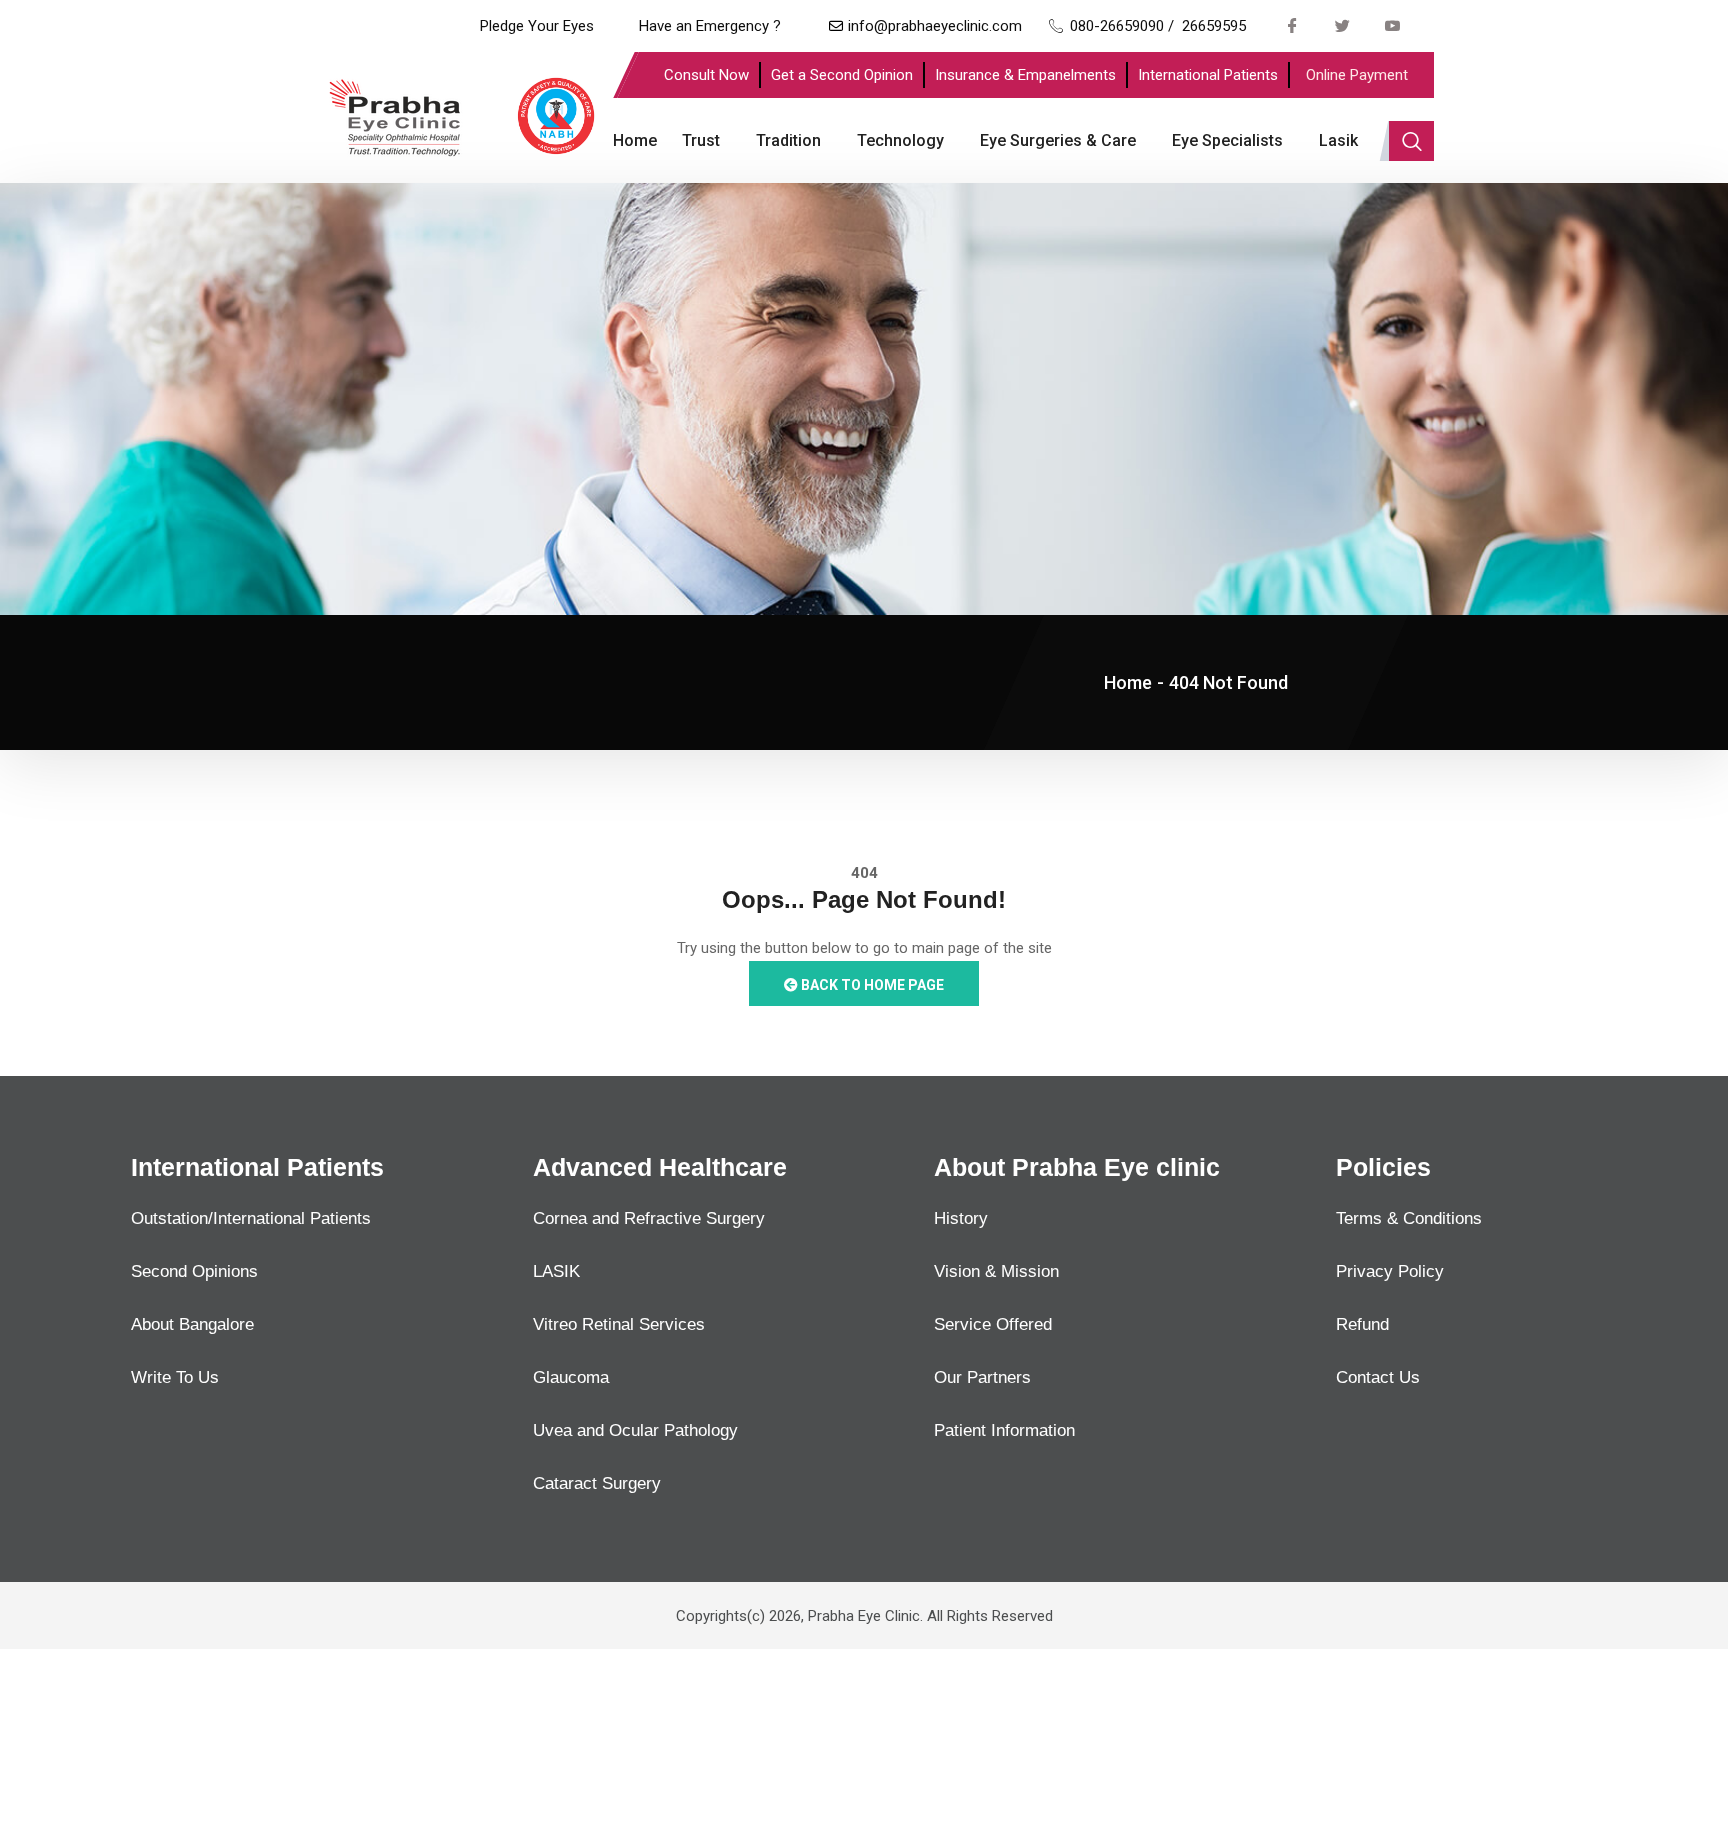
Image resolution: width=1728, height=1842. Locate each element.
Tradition (788, 140)
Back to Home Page (871, 985)
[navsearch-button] (1411, 141)
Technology (900, 140)
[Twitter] (1343, 25)
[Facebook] (1293, 25)
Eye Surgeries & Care (1058, 140)
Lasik (1338, 140)
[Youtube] (1393, 25)
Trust (701, 140)
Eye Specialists (1227, 140)
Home (635, 140)
